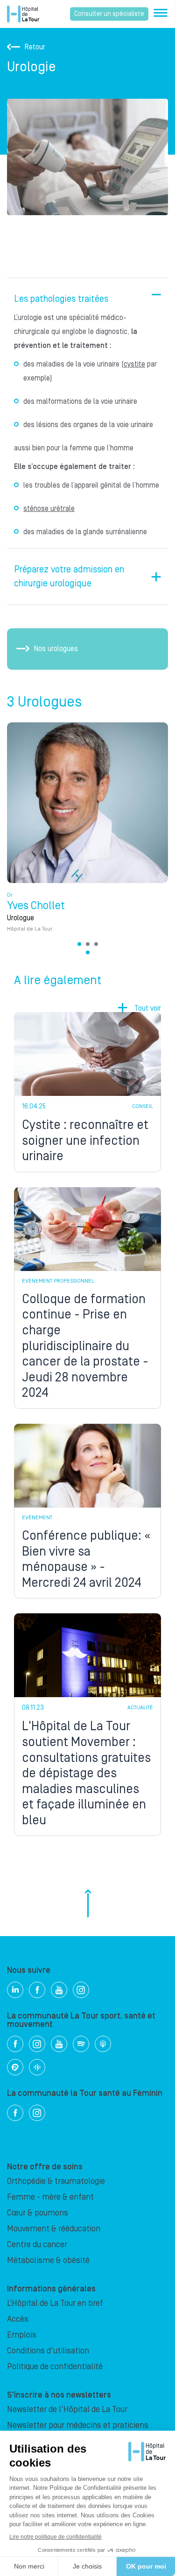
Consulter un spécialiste (109, 14)
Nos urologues (56, 649)
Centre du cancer (37, 2245)
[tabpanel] (87, 832)
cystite (134, 364)
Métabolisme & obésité (48, 2260)
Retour (35, 47)
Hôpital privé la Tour (23, 14)
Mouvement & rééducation (54, 2229)
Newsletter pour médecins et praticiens (78, 2425)
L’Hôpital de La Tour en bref (55, 2303)
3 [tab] (96, 944)
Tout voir (148, 1008)
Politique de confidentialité (55, 2367)
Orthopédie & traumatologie (56, 2181)
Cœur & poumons (38, 2213)
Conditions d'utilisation (48, 2351)
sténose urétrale (49, 509)
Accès (18, 2319)
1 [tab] (79, 944)
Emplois (22, 2335)
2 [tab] (88, 944)
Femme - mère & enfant (50, 2197)
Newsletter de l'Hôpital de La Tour (67, 2409)
